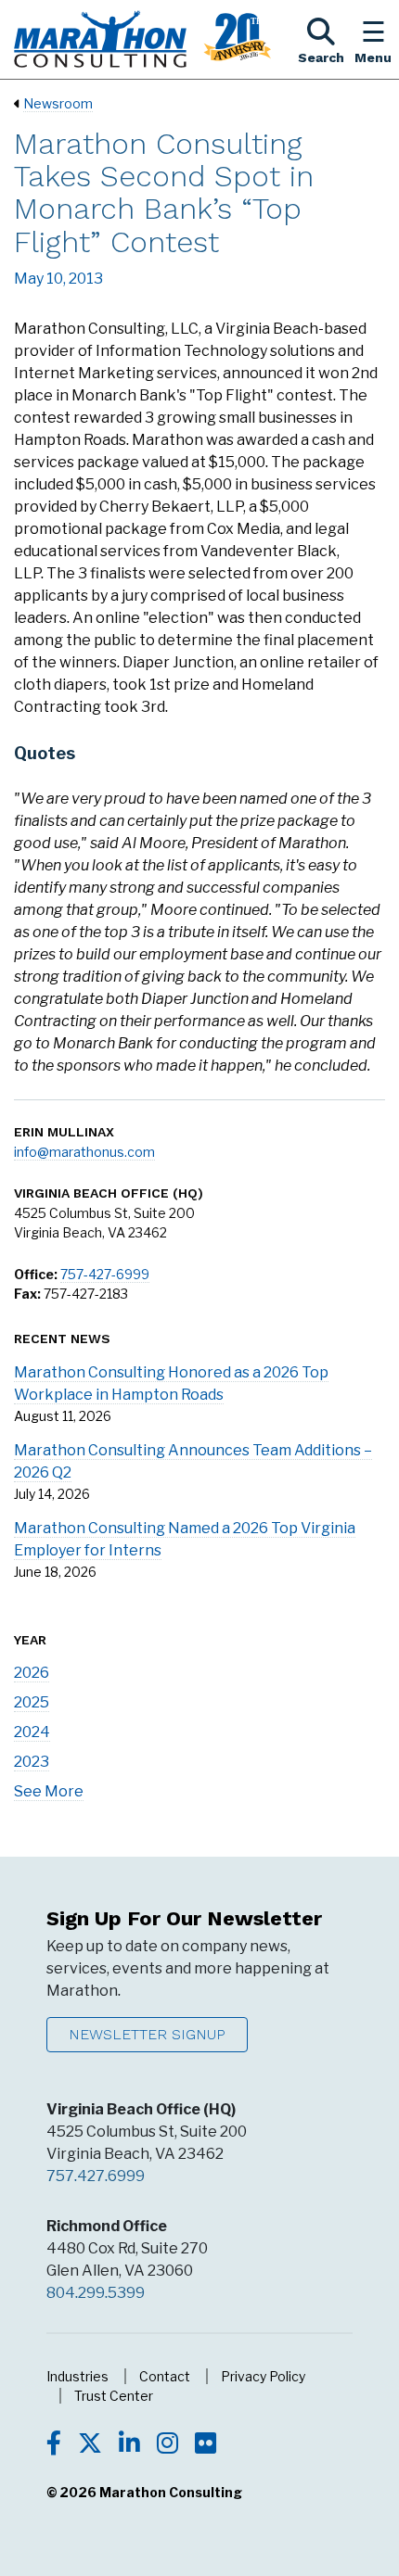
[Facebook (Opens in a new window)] (54, 2445)
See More (49, 1791)
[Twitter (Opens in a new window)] (90, 2445)
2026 (32, 1673)
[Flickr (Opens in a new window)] (206, 2445)
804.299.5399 (96, 2293)
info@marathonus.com (84, 1152)
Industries (77, 2376)
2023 (32, 1762)
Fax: (27, 1294)
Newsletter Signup (147, 2034)
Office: (36, 1274)
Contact (165, 2376)
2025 (32, 1702)
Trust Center (114, 2396)
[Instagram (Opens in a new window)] (167, 2445)
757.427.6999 (96, 2176)
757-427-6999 (105, 1274)
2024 (32, 1732)
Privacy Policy (263, 2376)
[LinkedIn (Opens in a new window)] (129, 2445)
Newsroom (58, 103)
